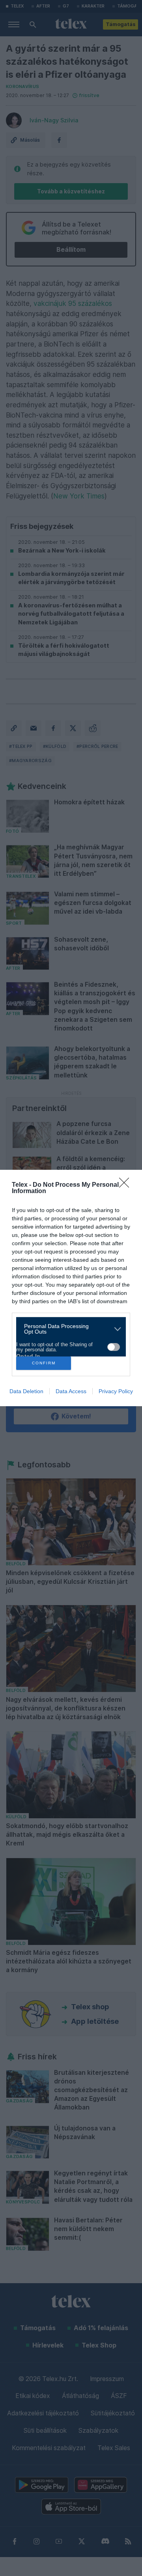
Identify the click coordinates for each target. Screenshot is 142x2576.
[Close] (127, 1185)
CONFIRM (44, 1363)
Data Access (71, 1391)
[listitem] (68, 1329)
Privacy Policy (116, 1391)
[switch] (114, 1347)
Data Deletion (26, 1391)
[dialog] (71, 1288)
